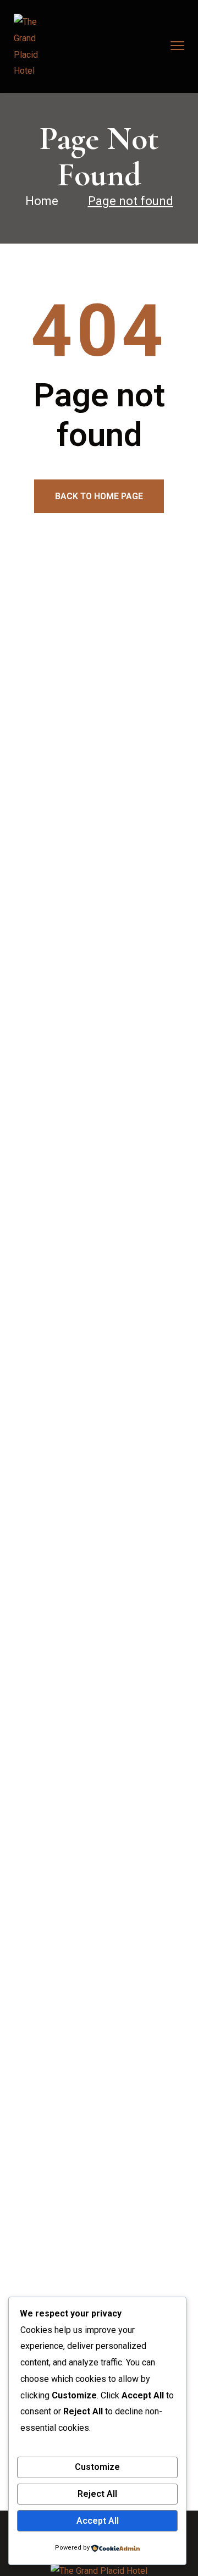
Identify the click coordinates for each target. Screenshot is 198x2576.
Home (42, 201)
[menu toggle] (177, 46)
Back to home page (99, 496)
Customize (97, 2467)
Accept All (98, 2521)
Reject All (97, 2494)
